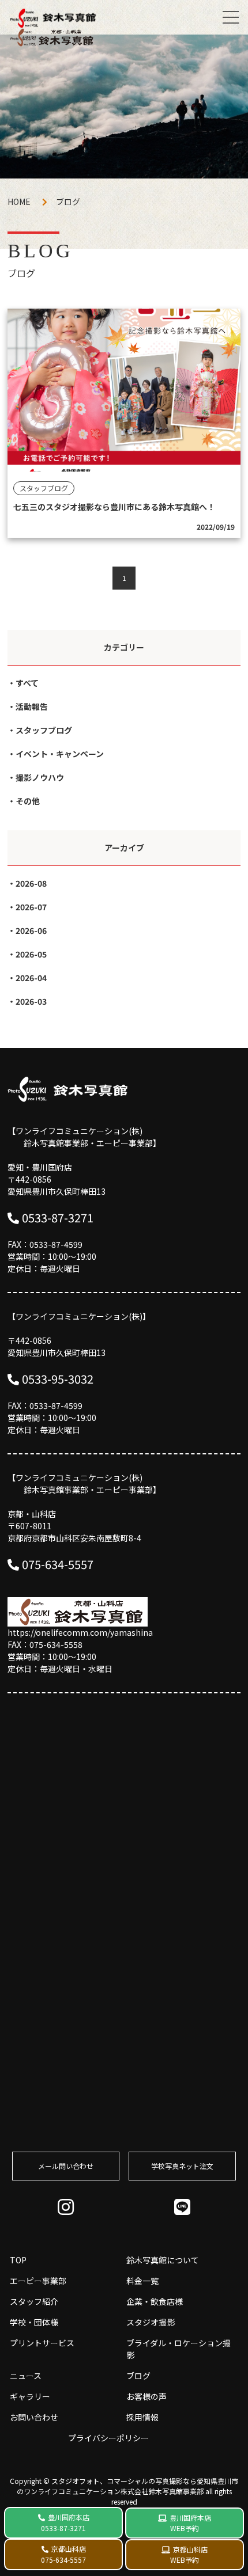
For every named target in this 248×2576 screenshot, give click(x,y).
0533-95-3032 (58, 1379)
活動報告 (32, 706)
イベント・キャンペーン (60, 754)
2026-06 (31, 930)
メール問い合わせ (66, 2166)
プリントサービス (42, 2343)
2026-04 (31, 978)
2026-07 (31, 907)
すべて (27, 683)
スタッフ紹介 (34, 2301)
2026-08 (31, 883)
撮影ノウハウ (40, 777)
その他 (28, 801)
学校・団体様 (34, 2322)
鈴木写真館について (163, 2260)
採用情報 (142, 2417)
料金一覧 (142, 2281)
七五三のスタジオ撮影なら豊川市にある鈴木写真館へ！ (114, 507)
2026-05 (31, 954)
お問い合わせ (34, 2417)
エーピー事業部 (38, 2281)
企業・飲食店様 (155, 2301)
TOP (18, 2260)
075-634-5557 (58, 1564)
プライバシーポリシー (108, 2438)
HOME (19, 202)
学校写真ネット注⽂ (182, 2166)
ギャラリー (30, 2396)
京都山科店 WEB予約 (189, 2554)
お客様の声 (146, 2396)
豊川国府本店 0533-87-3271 (65, 2522)
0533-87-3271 (58, 1217)
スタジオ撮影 (151, 2322)
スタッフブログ (44, 730)
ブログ (138, 2376)
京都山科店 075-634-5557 (63, 2554)
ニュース (26, 2376)
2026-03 (31, 1001)
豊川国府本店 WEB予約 (190, 2523)
